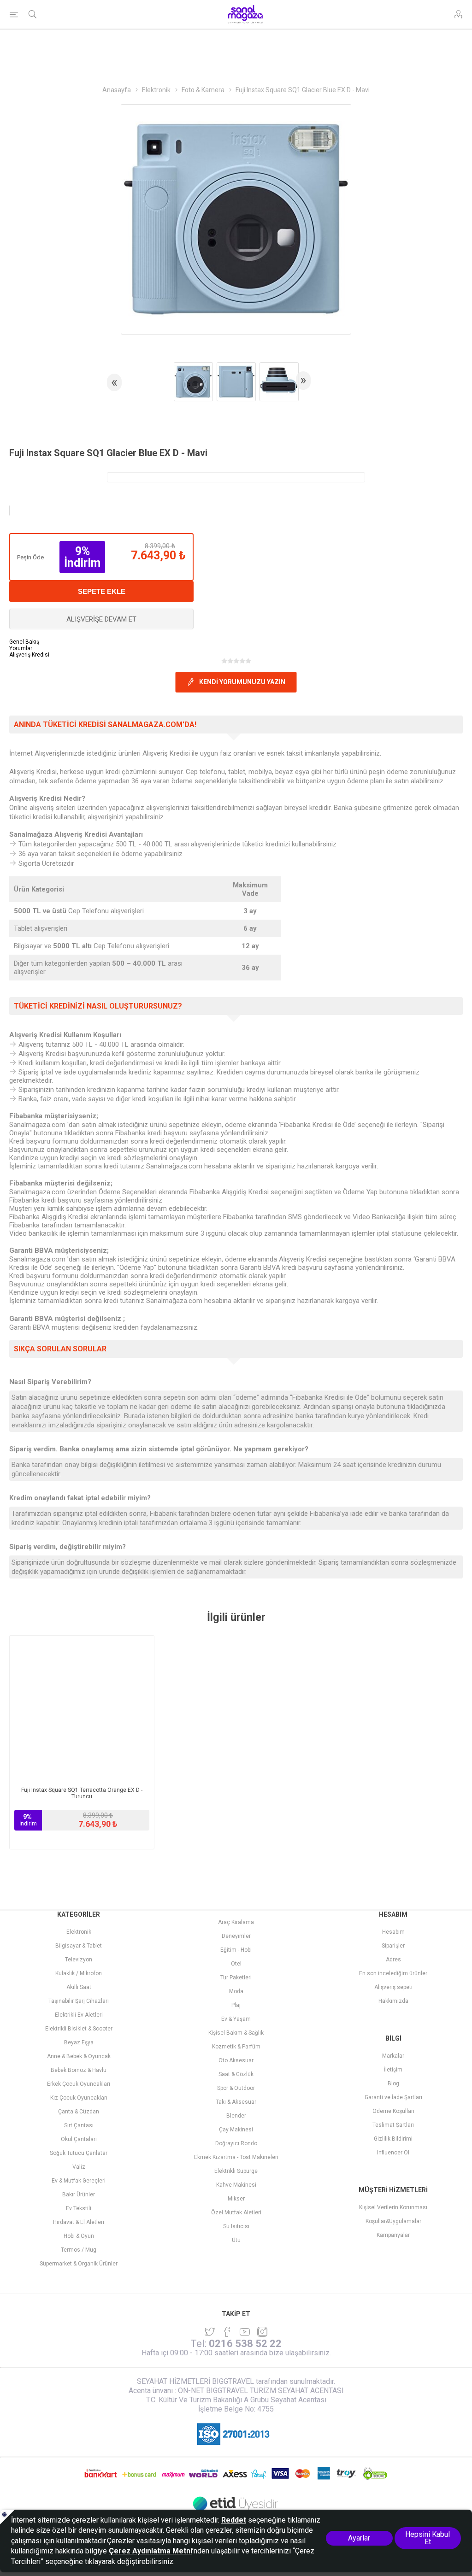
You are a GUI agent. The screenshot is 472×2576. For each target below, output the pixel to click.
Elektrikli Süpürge (236, 2171)
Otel (236, 1964)
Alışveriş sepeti (393, 1987)
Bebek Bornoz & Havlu (79, 2070)
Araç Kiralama (236, 1922)
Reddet (234, 2520)
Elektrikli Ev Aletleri (79, 2015)
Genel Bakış (24, 642)
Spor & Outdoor (236, 2088)
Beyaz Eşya (79, 2042)
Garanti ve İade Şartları (393, 2097)
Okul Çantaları (79, 2139)
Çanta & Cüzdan (79, 2112)
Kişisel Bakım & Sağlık (236, 2033)
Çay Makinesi (236, 2130)
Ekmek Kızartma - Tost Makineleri (236, 2157)
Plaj (236, 2005)
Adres (393, 1960)
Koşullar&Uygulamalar (393, 2221)
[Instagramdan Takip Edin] (245, 2332)
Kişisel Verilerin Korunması (393, 2207)
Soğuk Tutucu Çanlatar (79, 2153)
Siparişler (393, 1946)
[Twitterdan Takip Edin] (210, 2332)
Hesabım (393, 1932)
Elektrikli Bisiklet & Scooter (79, 2029)
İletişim (393, 2070)
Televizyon (79, 1960)
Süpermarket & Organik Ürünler (79, 2264)
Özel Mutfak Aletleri (236, 2212)
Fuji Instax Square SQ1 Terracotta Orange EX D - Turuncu (82, 1793)
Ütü (236, 2240)
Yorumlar (21, 648)
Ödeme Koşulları (393, 2111)
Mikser (236, 2199)
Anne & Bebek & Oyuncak (79, 2056)
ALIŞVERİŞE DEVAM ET (101, 619)
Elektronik (79, 1932)
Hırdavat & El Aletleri (79, 2222)
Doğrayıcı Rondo (236, 2143)
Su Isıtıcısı (236, 2226)
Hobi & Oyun (79, 2236)
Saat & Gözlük (236, 2074)
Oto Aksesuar (236, 2060)
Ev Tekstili (79, 2208)
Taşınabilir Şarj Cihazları (79, 2001)
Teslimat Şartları (393, 2125)
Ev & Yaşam (236, 2019)
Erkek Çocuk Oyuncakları (79, 2084)
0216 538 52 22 (245, 2344)
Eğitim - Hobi (236, 1950)
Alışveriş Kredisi (29, 655)
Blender (236, 2116)
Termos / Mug (79, 2250)
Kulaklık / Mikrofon (79, 1973)
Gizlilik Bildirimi (393, 2139)
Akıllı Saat (79, 1987)
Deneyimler (236, 1936)
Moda (236, 1991)
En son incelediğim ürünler (393, 1973)
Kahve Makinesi (236, 2185)
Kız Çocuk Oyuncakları (79, 2098)
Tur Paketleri (236, 1977)
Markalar (393, 2056)
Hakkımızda (393, 2001)
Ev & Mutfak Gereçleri (79, 2181)
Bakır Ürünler (79, 2195)
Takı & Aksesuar (236, 2102)
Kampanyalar (393, 2235)
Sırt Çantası (79, 2125)
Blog (393, 2083)
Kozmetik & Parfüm (236, 2047)
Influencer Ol (393, 2153)
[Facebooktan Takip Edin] (227, 2332)
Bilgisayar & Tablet (79, 1946)
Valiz (79, 2167)
